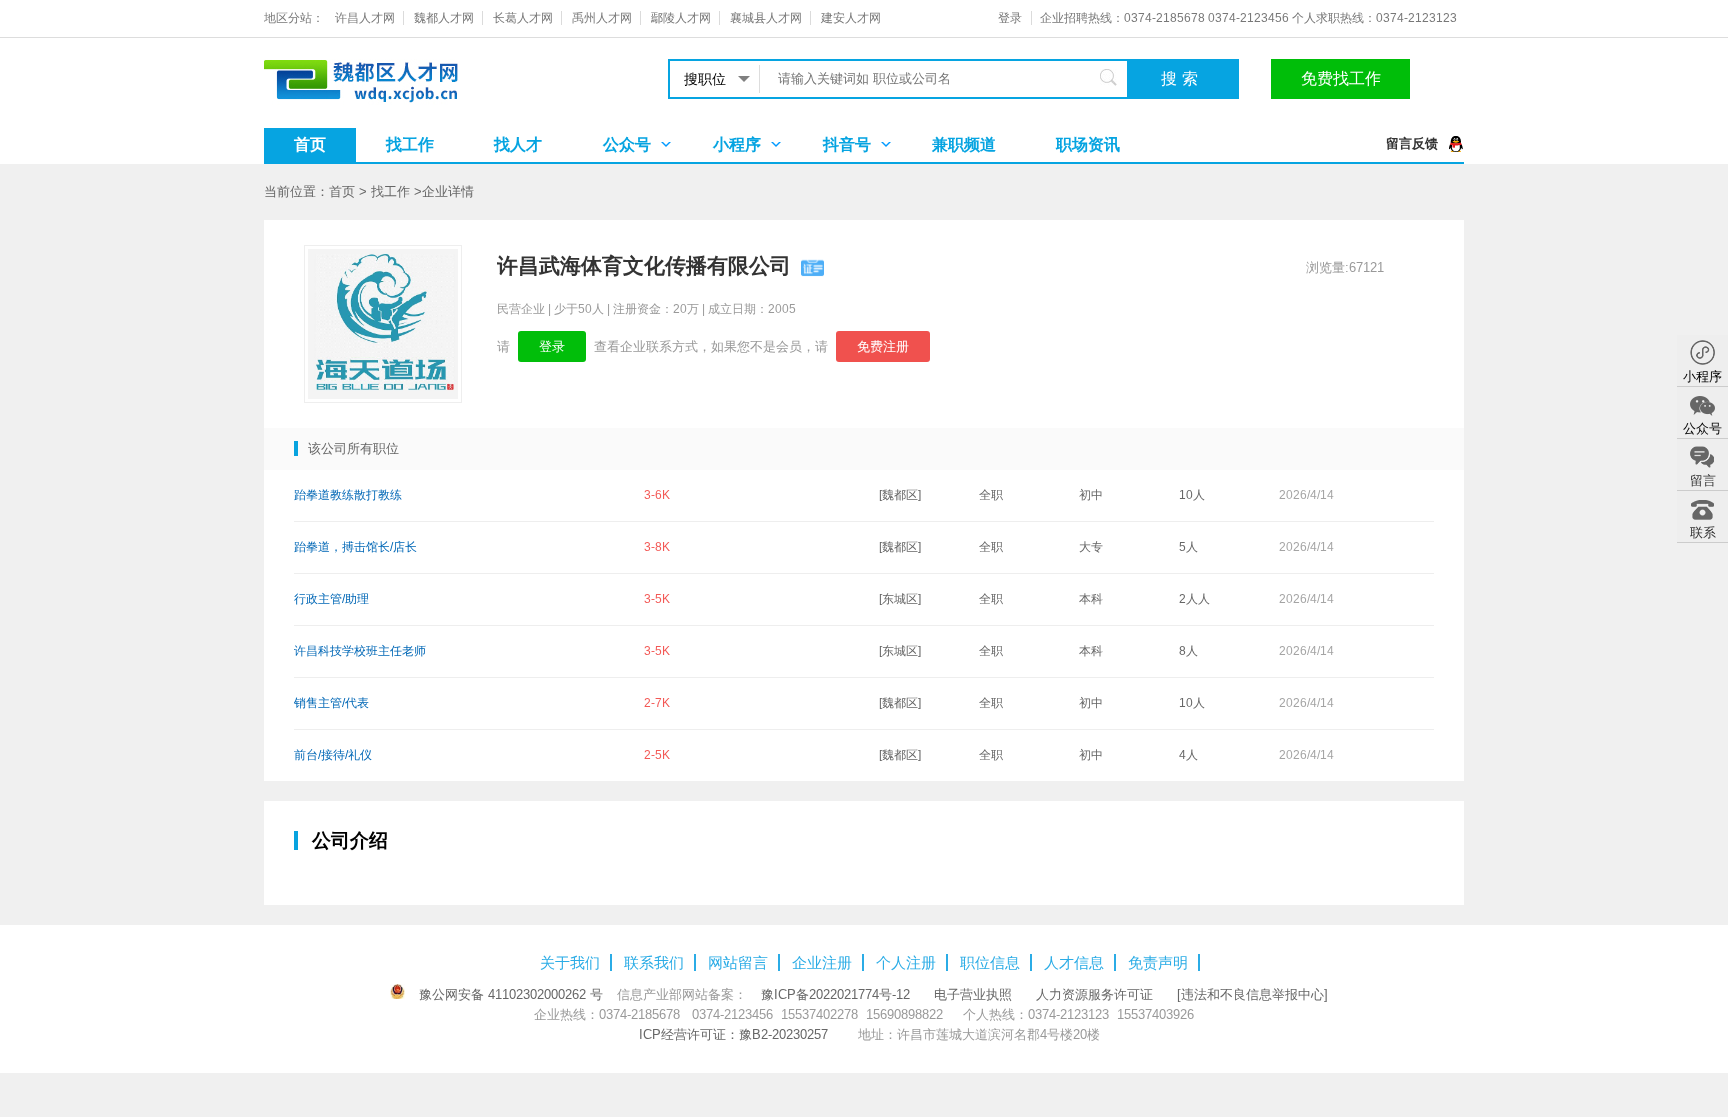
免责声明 (1158, 962)
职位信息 (990, 962)
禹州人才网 (602, 18)
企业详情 (448, 191)
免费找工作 (1341, 78)
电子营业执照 (973, 994)
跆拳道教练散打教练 (348, 495)
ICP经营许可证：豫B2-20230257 (733, 1034)
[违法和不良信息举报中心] (1252, 994)
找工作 (410, 144)
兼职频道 (964, 144)
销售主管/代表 (331, 703)
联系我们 (654, 962)
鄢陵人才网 (681, 18)
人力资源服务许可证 (1094, 994)
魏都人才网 (444, 18)
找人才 (518, 144)
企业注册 (822, 962)
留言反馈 (1412, 143)
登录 (1010, 18)
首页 (310, 144)
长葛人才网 (523, 18)
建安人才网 (851, 18)
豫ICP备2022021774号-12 (835, 994)
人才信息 (1074, 962)
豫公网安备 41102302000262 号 (511, 994)
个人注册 (906, 962)
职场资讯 (1088, 144)
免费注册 (883, 346)
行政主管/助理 (331, 599)
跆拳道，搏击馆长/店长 (355, 547)
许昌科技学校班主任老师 (360, 651)
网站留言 (738, 962)
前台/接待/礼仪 (333, 755)
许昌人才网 (365, 18)
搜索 (1182, 78)
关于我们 (570, 962)
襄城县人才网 (766, 18)
